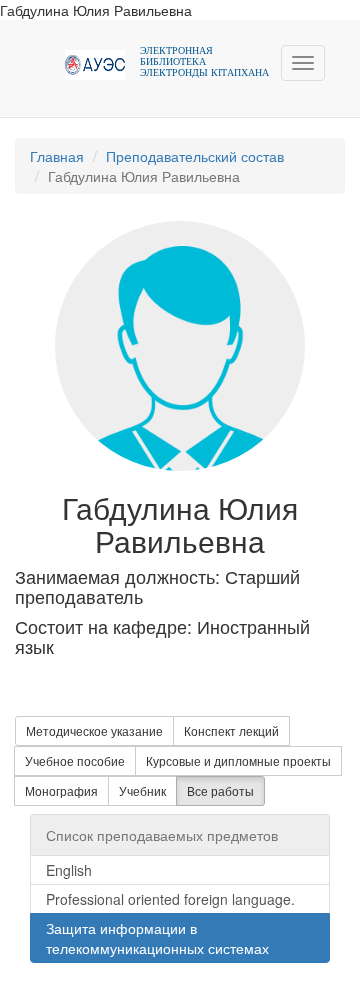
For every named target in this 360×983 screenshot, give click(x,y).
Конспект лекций (231, 730)
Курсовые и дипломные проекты (238, 760)
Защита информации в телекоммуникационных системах (157, 938)
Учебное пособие (75, 760)
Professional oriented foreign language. (170, 899)
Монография (61, 790)
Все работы (220, 790)
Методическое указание (94, 730)
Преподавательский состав (195, 156)
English (69, 870)
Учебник (142, 790)
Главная (57, 156)
